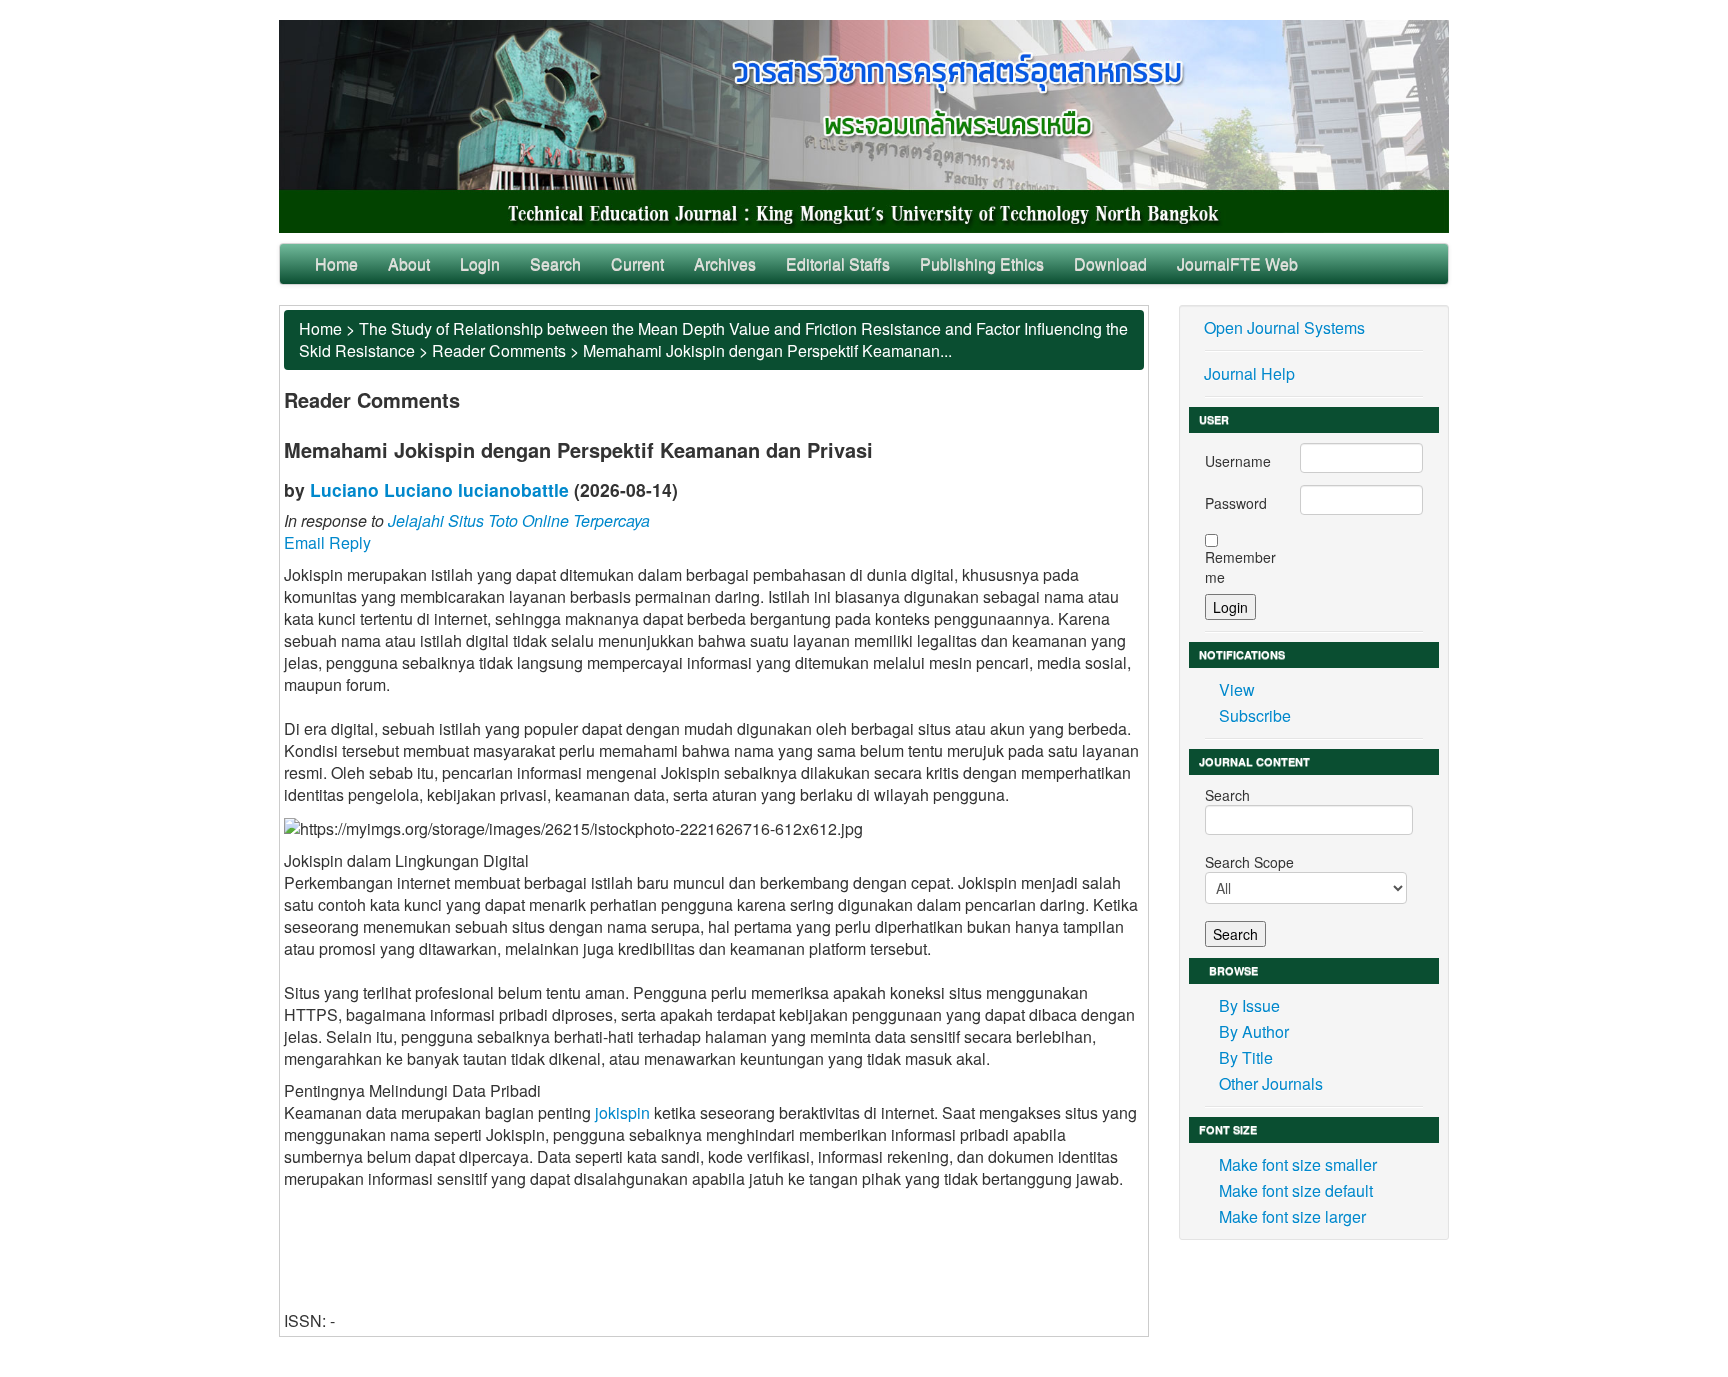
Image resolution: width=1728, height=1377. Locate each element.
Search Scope (1249, 862)
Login (480, 263)
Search (555, 263)
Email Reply (327, 542)
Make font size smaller (1298, 1164)
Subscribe (1255, 715)
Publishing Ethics (982, 263)
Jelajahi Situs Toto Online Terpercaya (519, 520)
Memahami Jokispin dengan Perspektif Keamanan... (767, 350)
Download (1110, 263)
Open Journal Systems (1284, 327)
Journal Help (1249, 373)
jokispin (622, 1112)
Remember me (1240, 567)
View (1237, 689)
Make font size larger (1292, 1216)
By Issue (1249, 1005)
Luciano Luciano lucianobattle (439, 489)
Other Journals (1271, 1083)
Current (637, 263)
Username (1238, 461)
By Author (1254, 1031)
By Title (1246, 1057)
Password (1236, 503)
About (409, 263)
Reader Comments (499, 350)
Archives (725, 263)
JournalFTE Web (1237, 263)
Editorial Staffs (838, 263)
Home (336, 263)
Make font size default (1296, 1190)
